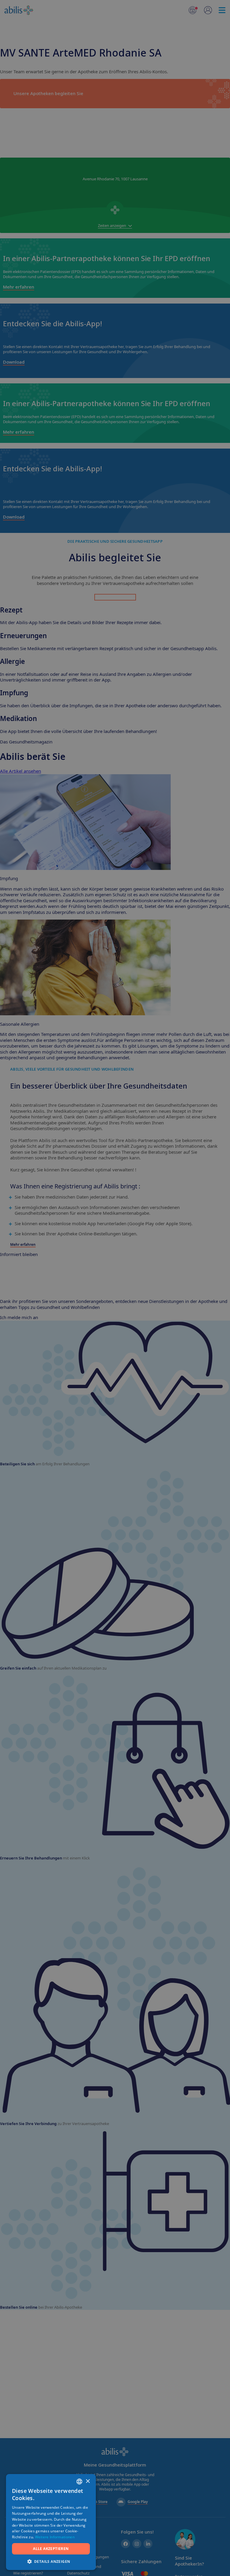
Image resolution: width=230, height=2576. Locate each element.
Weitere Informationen (55, 2537)
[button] (51, 2561)
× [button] (88, 2481)
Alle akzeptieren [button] (51, 2549)
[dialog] (115, 1288)
